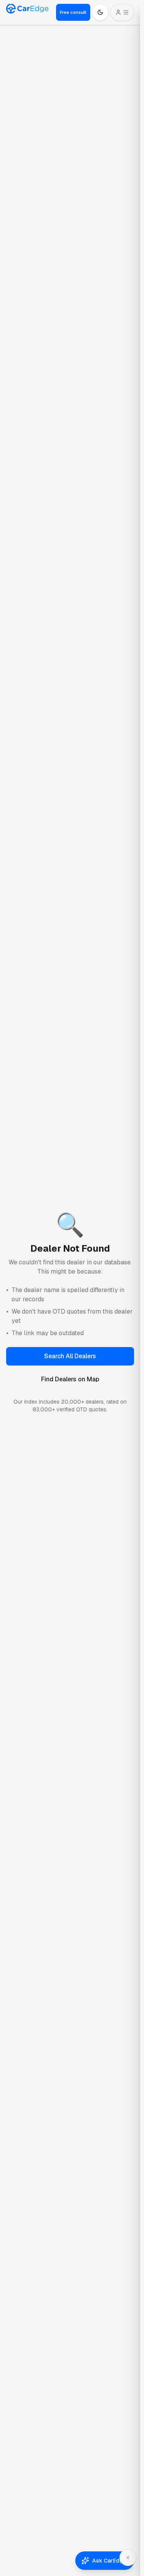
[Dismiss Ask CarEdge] (128, 2558)
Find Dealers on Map (70, 1379)
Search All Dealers (70, 1356)
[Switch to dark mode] (100, 12)
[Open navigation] (122, 12)
